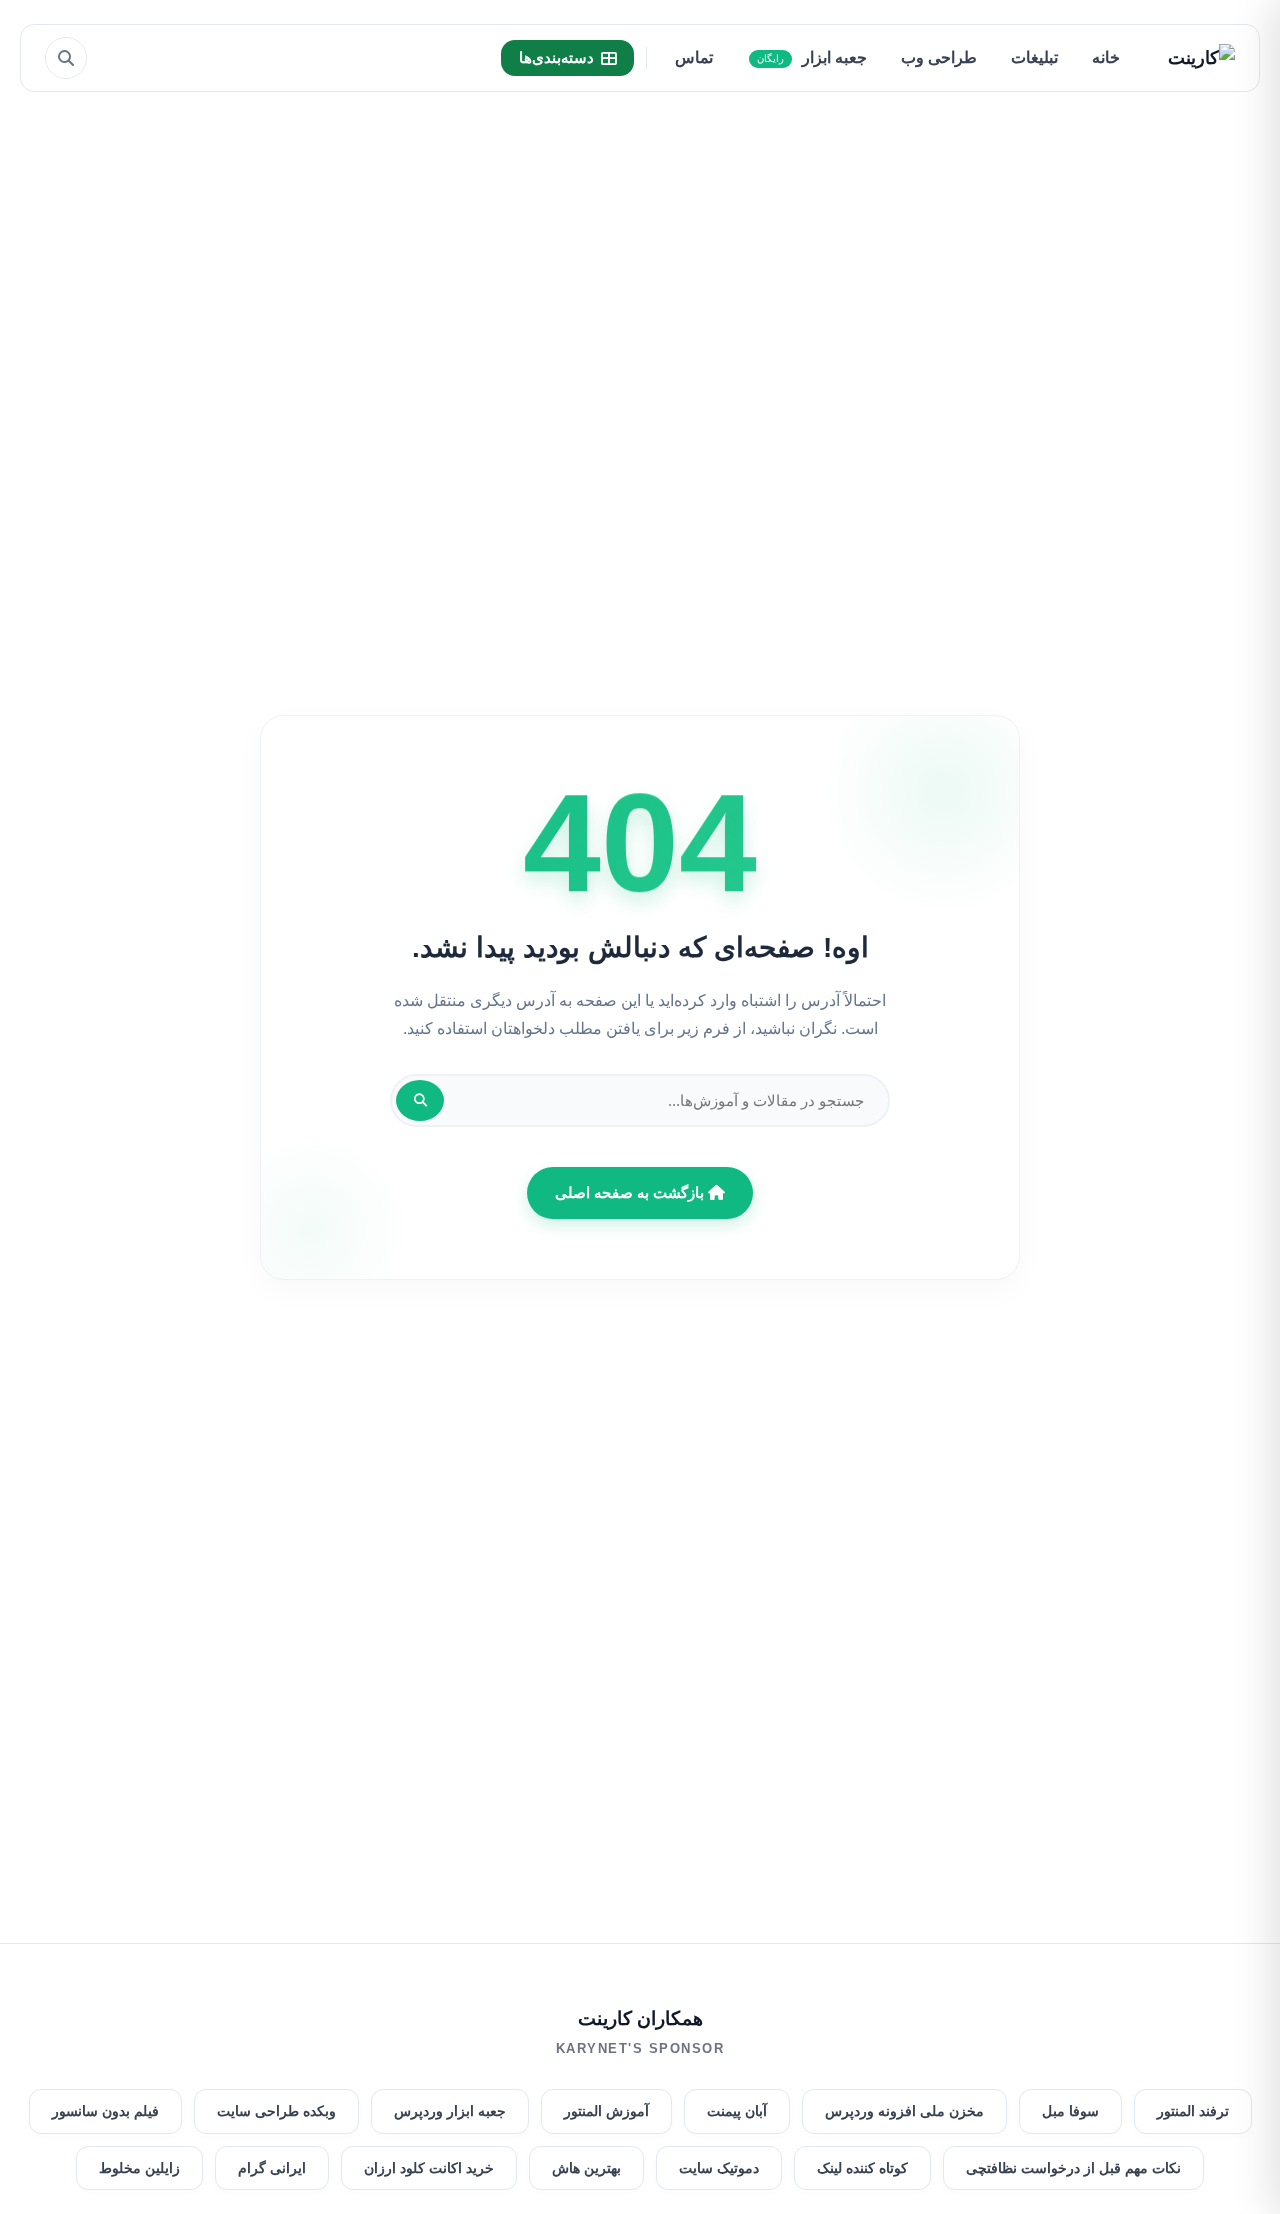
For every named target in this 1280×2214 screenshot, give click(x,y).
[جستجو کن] (420, 1100)
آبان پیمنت (737, 2111)
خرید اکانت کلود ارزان (429, 2168)
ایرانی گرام (272, 2168)
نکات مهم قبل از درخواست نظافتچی (1073, 2168)
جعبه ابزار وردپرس (450, 2111)
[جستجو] (66, 58)
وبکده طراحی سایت (276, 2111)
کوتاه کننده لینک (862, 2168)
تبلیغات (1034, 57)
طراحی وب (939, 57)
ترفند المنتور (1193, 2111)
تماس (694, 57)
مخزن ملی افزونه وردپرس (904, 2111)
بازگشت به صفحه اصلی (631, 1192)
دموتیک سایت (719, 2168)
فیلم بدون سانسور (105, 2111)
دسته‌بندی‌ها (556, 57)
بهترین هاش (586, 2168)
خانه (1106, 57)
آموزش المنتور (606, 2111)
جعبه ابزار (812, 57)
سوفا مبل (1070, 2111)
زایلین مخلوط (139, 2168)
